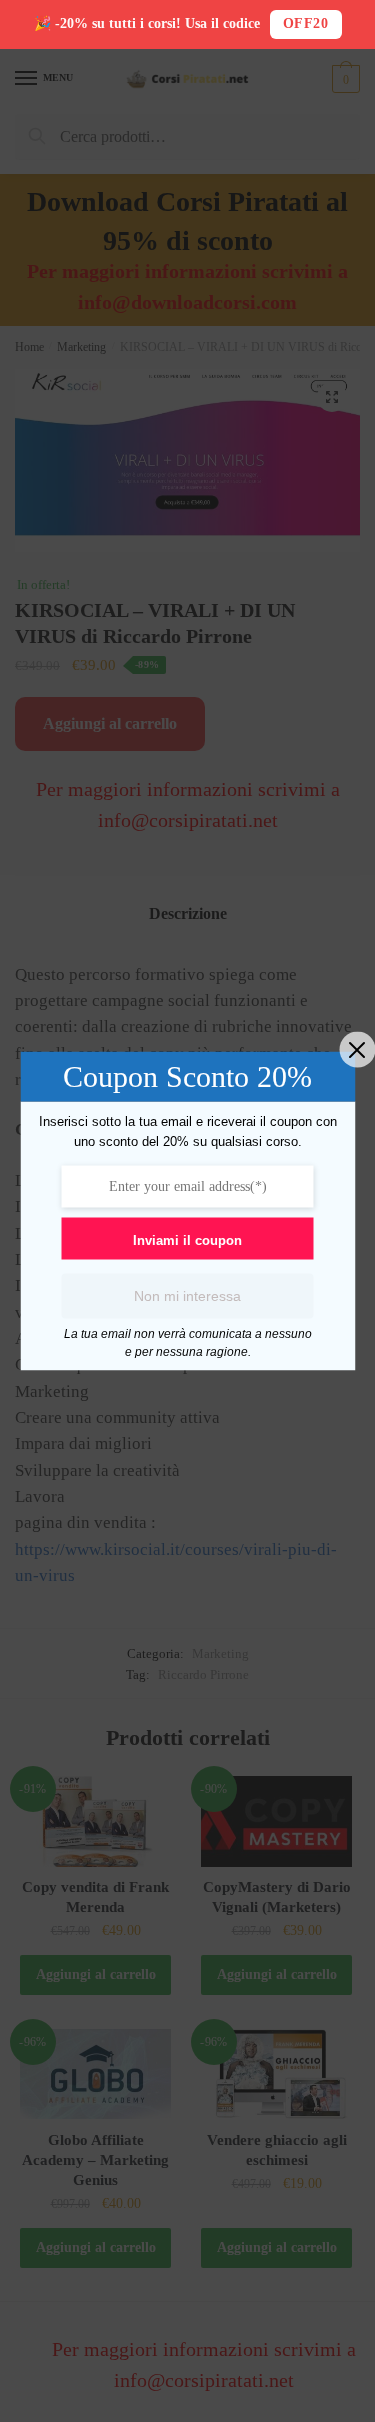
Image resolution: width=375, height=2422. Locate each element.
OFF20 (306, 23)
